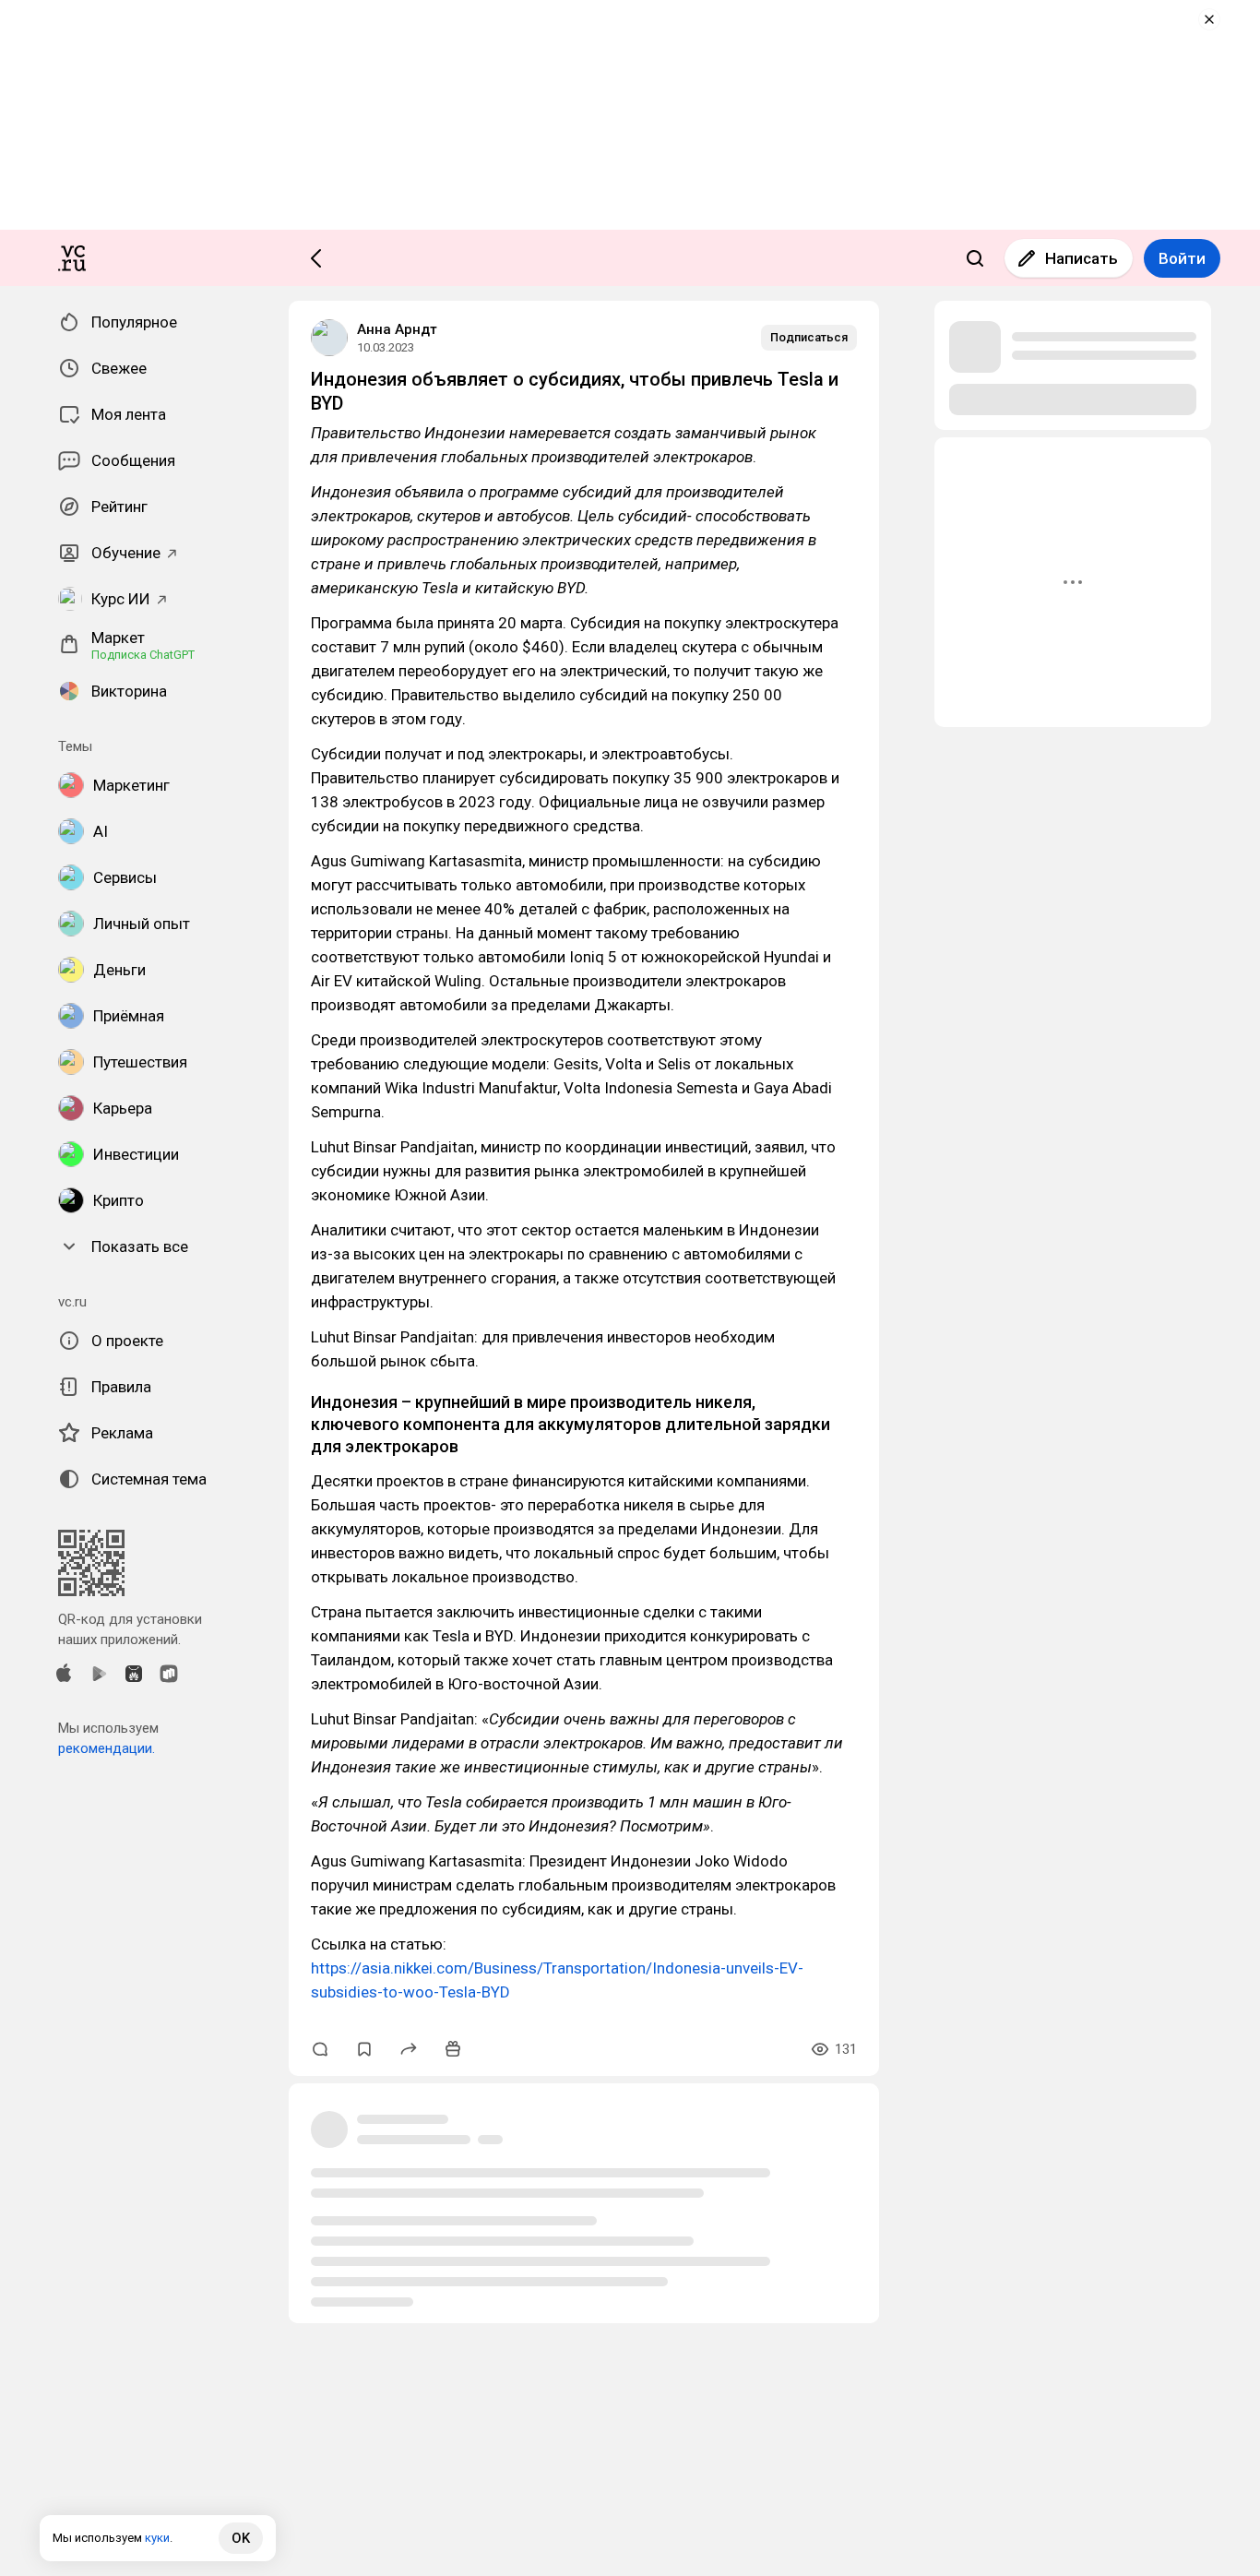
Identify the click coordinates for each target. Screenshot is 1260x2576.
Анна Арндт (397, 329)
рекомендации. (107, 1748)
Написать (1082, 258)
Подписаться (809, 337)
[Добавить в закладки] (364, 2049)
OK (241, 2538)
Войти (1182, 258)
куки (157, 2538)
